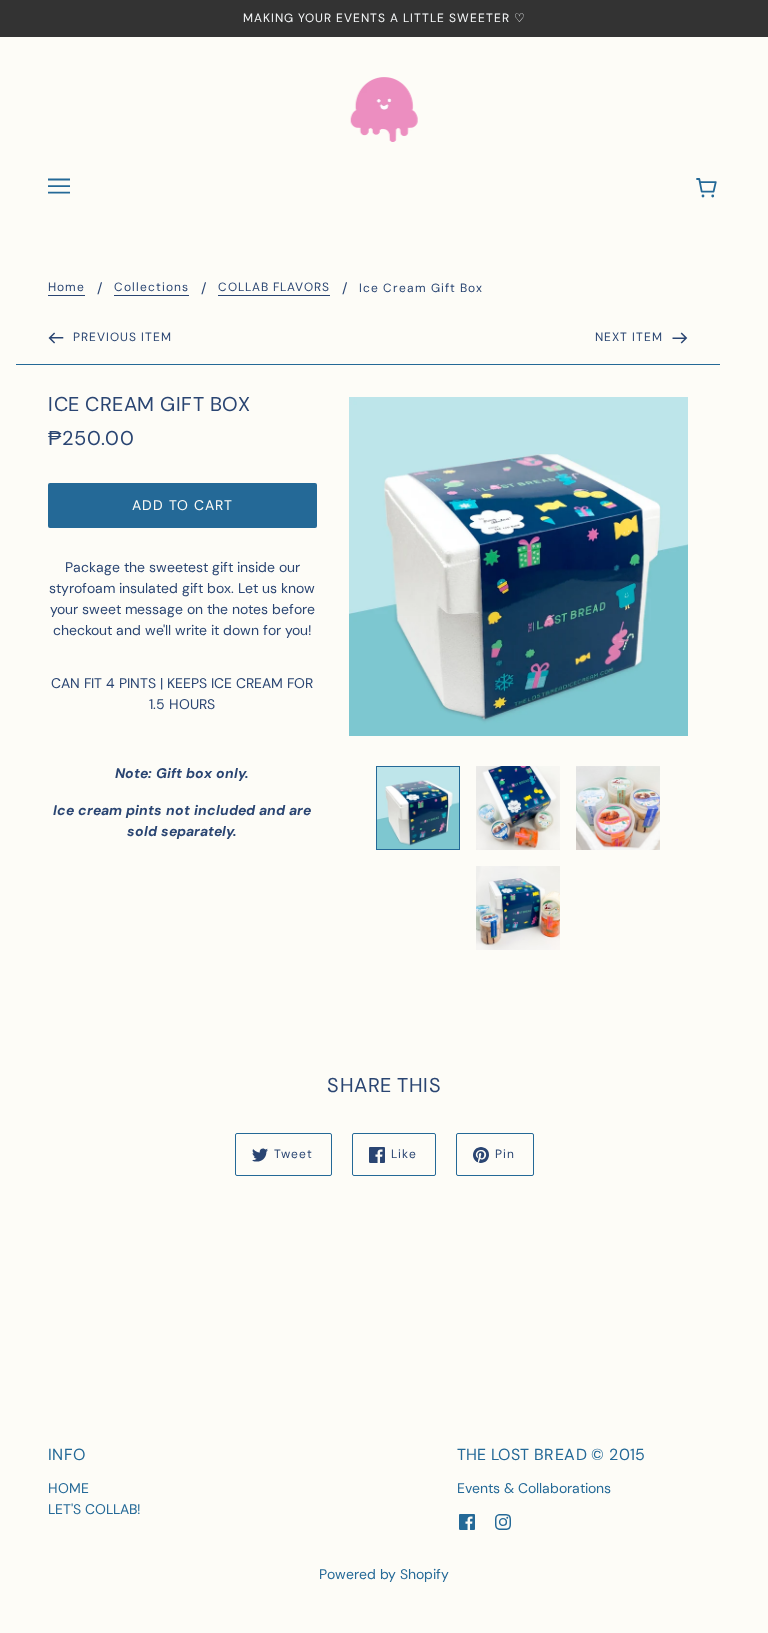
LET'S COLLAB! (94, 1509)
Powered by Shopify (384, 1574)
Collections (151, 288)
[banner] (384, 108)
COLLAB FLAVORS (274, 288)
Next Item (631, 337)
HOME (68, 1488)
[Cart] (709, 189)
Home (66, 288)
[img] (467, 1521)
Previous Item (120, 337)
